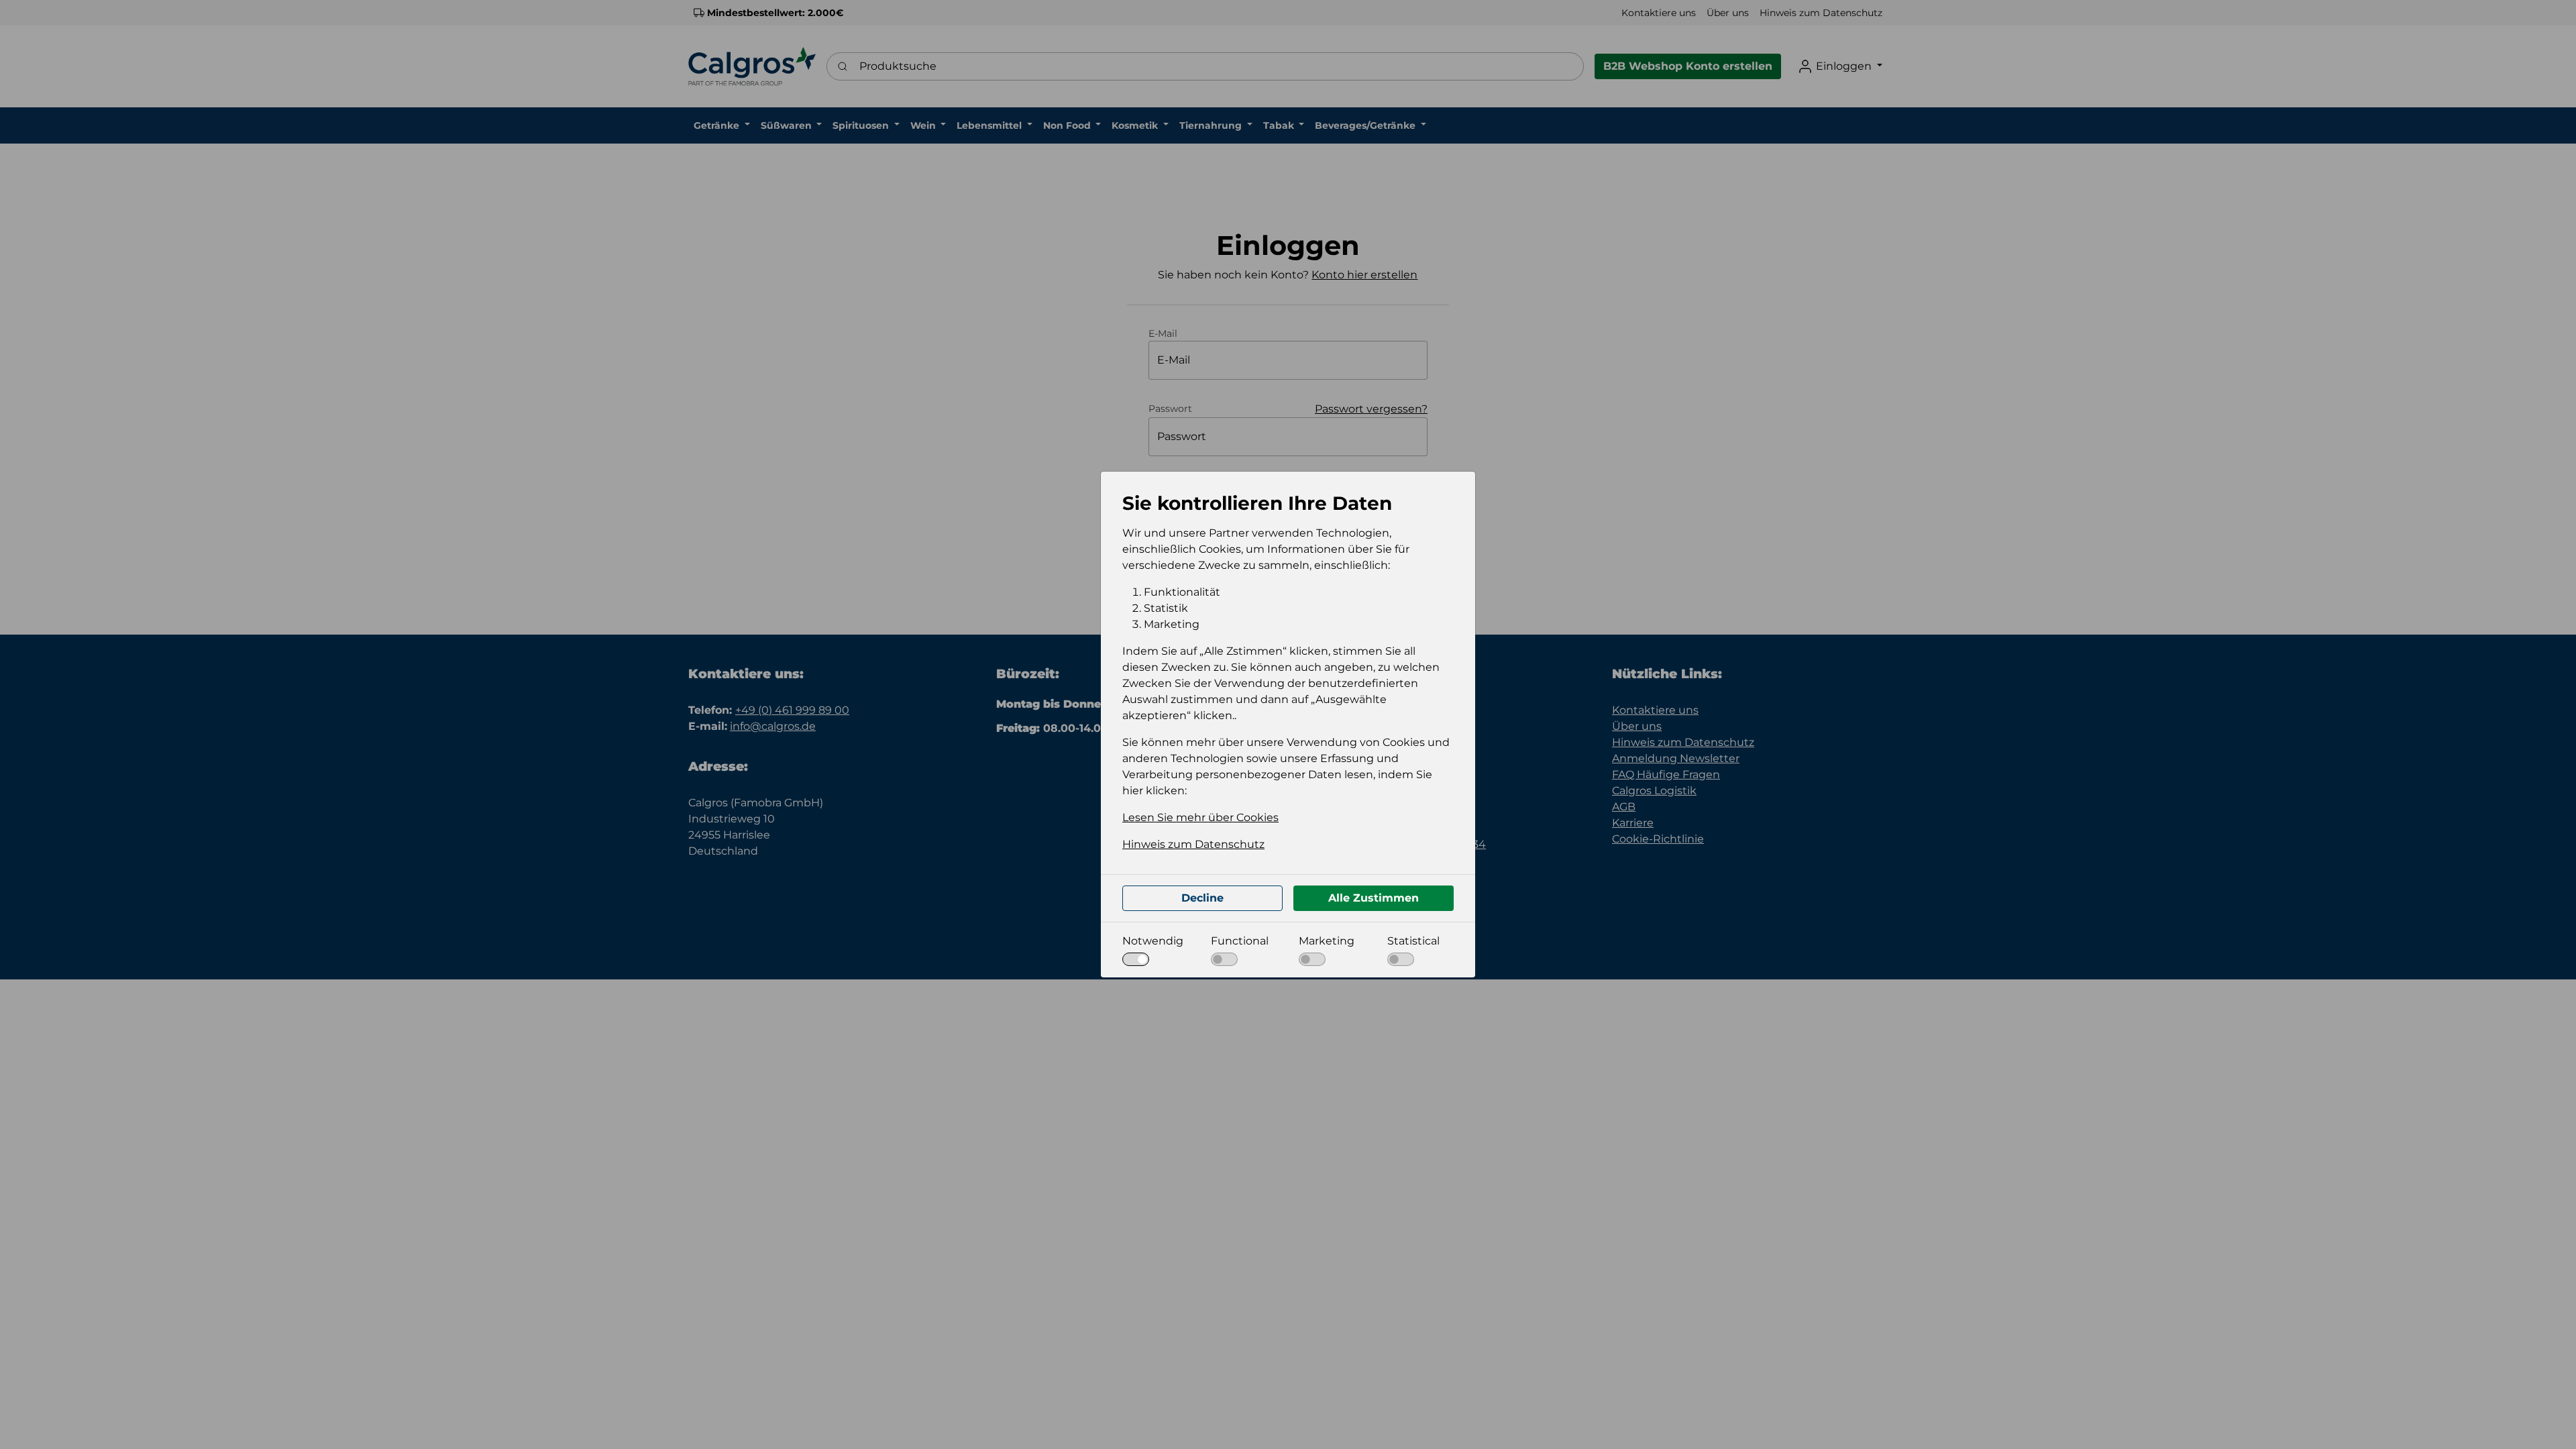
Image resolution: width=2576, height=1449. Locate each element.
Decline (1202, 898)
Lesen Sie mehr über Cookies (1200, 817)
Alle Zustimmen (1374, 898)
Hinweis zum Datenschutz (1193, 844)
